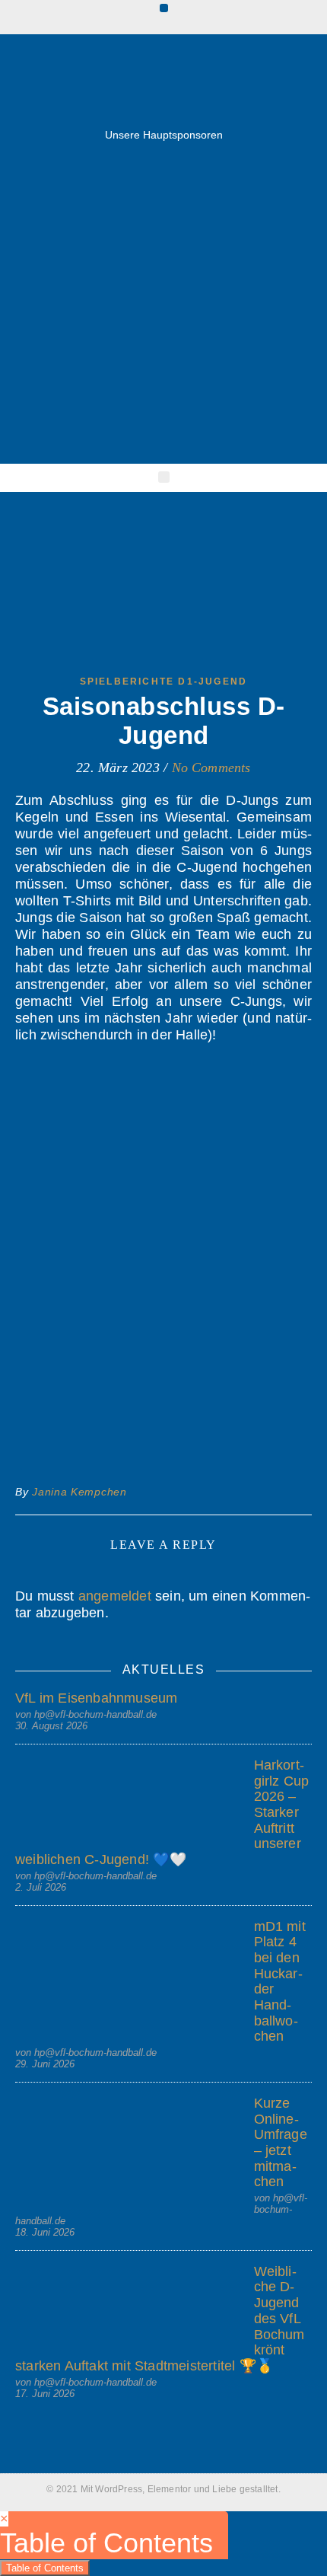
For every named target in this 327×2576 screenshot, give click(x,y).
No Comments (211, 768)
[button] (164, 8)
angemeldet (115, 1596)
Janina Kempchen (79, 1492)
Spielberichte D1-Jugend (164, 682)
